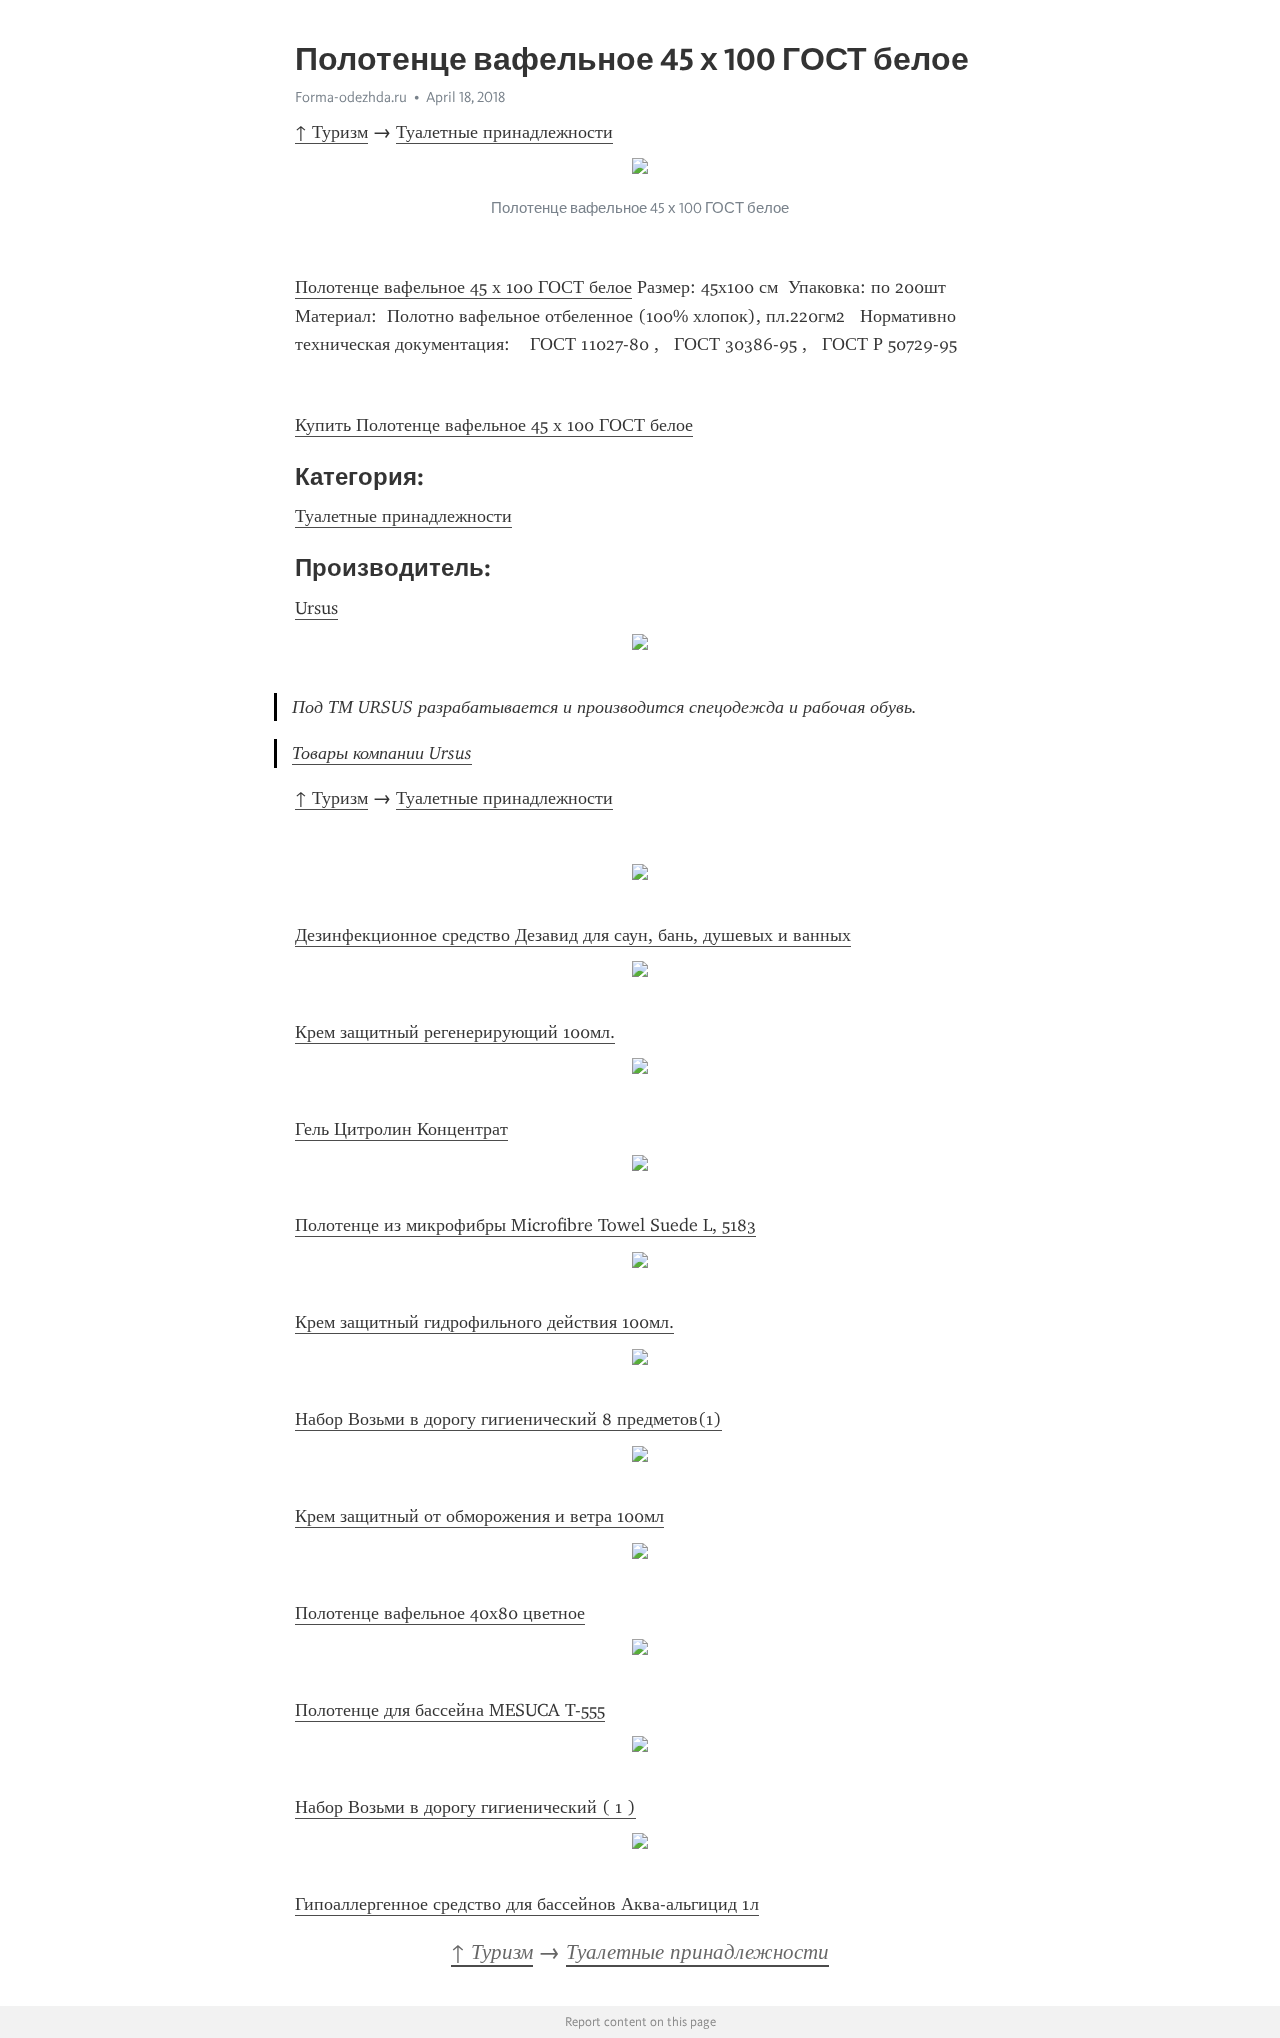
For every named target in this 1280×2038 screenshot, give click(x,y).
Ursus (316, 608)
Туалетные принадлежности (504, 132)
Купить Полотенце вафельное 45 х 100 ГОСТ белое (494, 425)
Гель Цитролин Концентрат (401, 1129)
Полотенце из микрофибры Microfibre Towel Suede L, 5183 (525, 1225)
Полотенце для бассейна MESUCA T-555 (450, 1710)
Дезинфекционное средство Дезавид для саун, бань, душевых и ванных (573, 935)
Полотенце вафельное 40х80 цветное (440, 1613)
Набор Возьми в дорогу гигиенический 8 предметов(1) (508, 1419)
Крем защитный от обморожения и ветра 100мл (479, 1516)
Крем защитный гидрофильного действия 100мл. (484, 1322)
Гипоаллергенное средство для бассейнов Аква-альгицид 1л (527, 1904)
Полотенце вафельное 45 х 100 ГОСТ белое (463, 287)
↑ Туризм (331, 132)
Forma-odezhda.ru (351, 97)
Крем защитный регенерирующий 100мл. (455, 1032)
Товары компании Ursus (382, 753)
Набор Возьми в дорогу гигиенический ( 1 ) (465, 1807)
